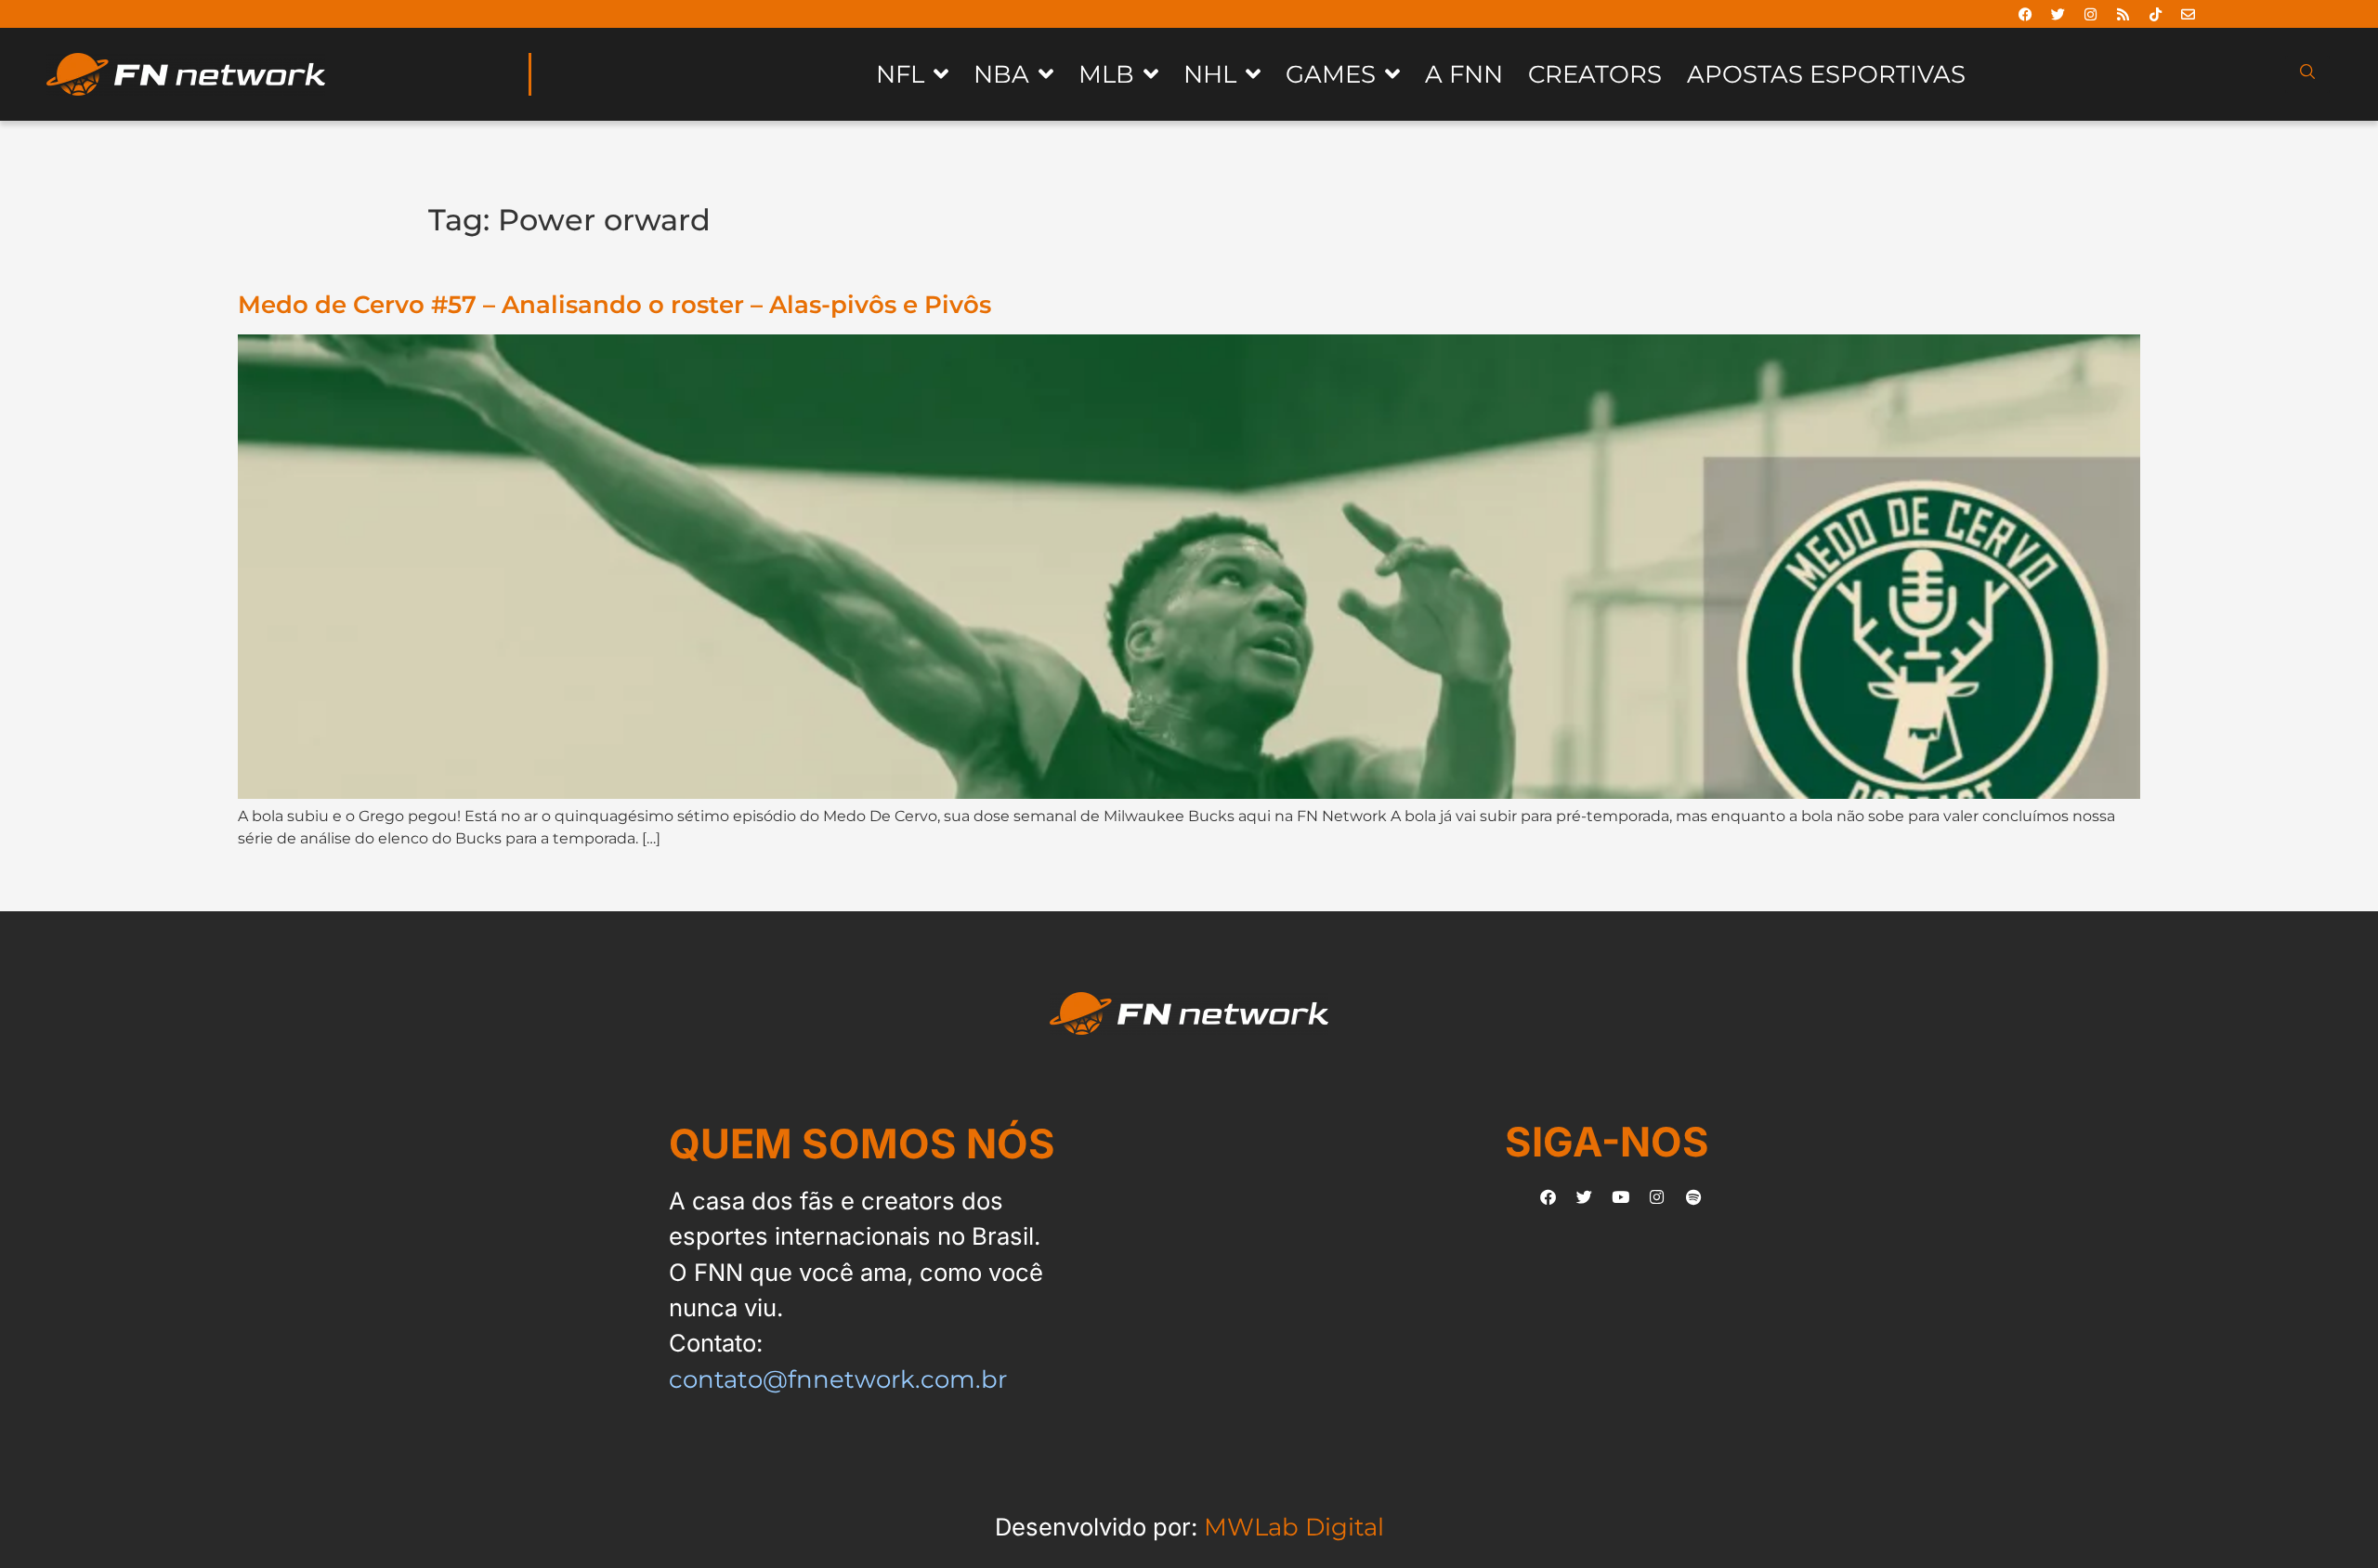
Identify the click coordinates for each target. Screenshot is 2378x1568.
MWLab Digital (1294, 1527)
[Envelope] (2189, 14)
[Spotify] (1693, 1197)
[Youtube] (1621, 1197)
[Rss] (2123, 14)
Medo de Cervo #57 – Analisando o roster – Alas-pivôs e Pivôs (614, 304)
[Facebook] (2026, 14)
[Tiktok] (2156, 14)
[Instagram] (2091, 14)
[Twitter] (2058, 14)
